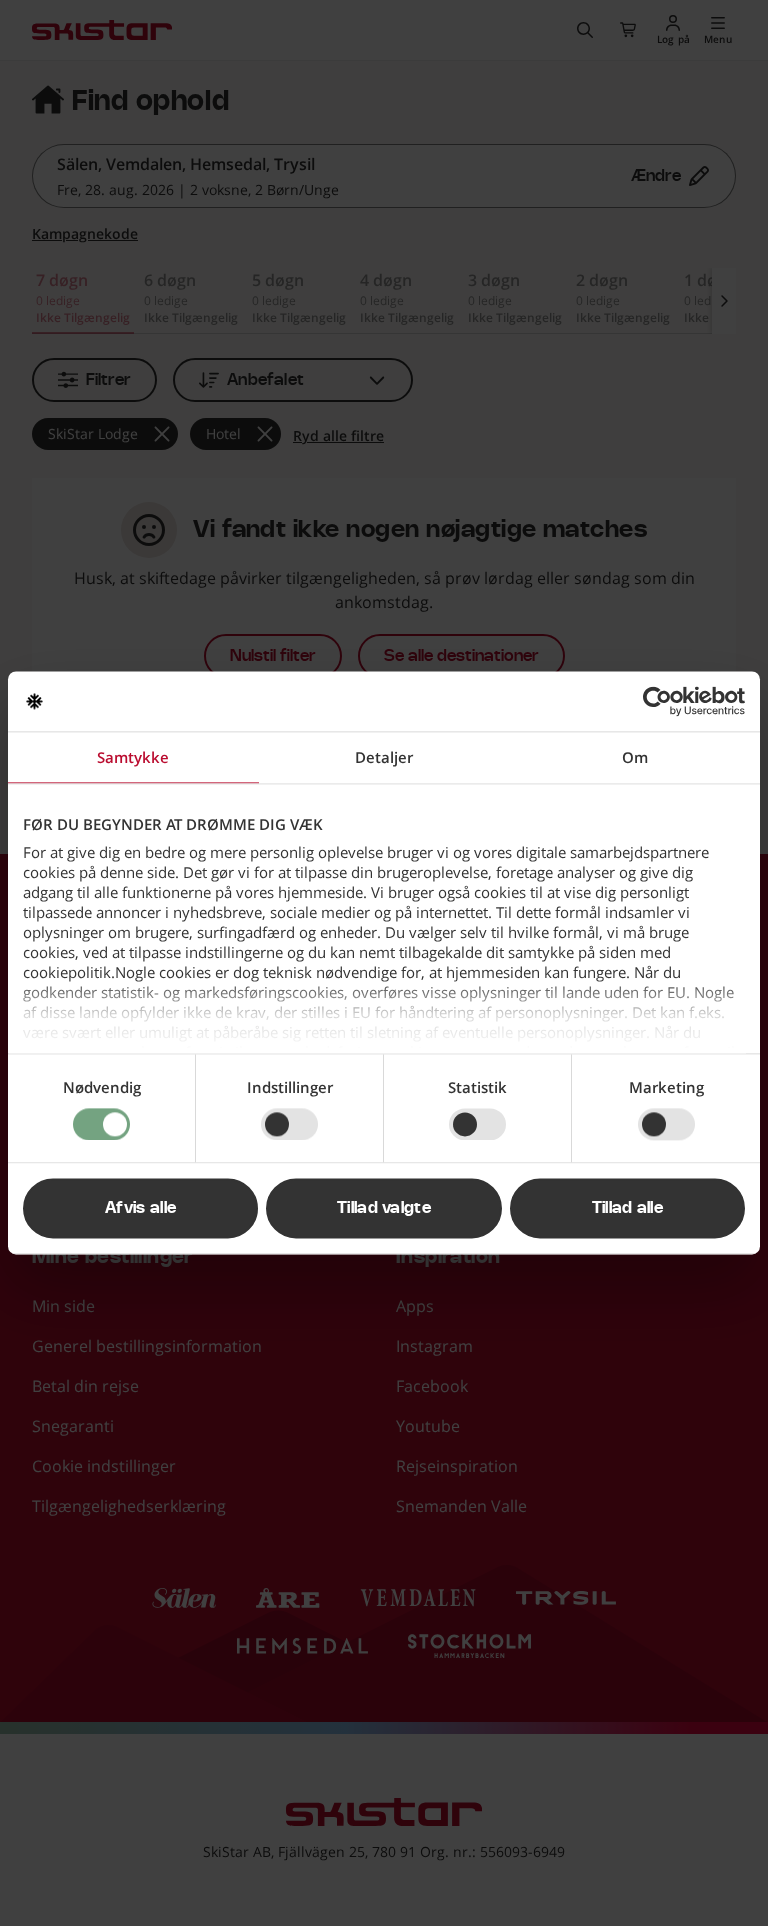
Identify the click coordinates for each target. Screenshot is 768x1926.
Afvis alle (140, 1209)
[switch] (289, 1124)
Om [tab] (635, 757)
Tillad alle (628, 1209)
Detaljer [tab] (384, 757)
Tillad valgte (384, 1209)
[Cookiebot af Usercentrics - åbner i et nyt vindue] (657, 701)
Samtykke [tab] (133, 757)
